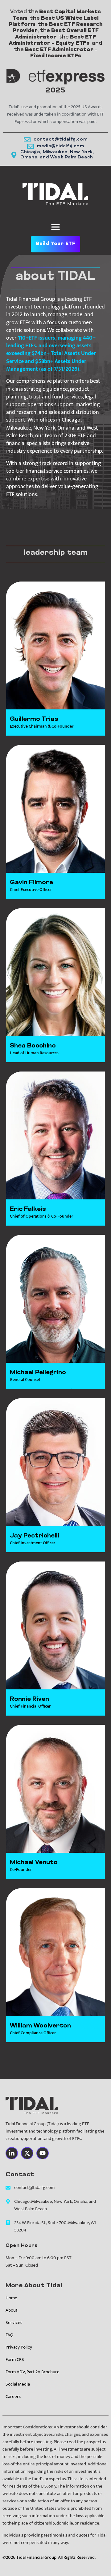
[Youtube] (43, 2153)
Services (14, 2323)
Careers (13, 2396)
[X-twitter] (27, 2153)
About (11, 2310)
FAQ (9, 2335)
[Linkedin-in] (12, 2153)
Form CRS (15, 2360)
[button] (56, 227)
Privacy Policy (19, 2347)
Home (11, 2298)
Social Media (18, 2384)
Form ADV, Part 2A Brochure (33, 2372)
